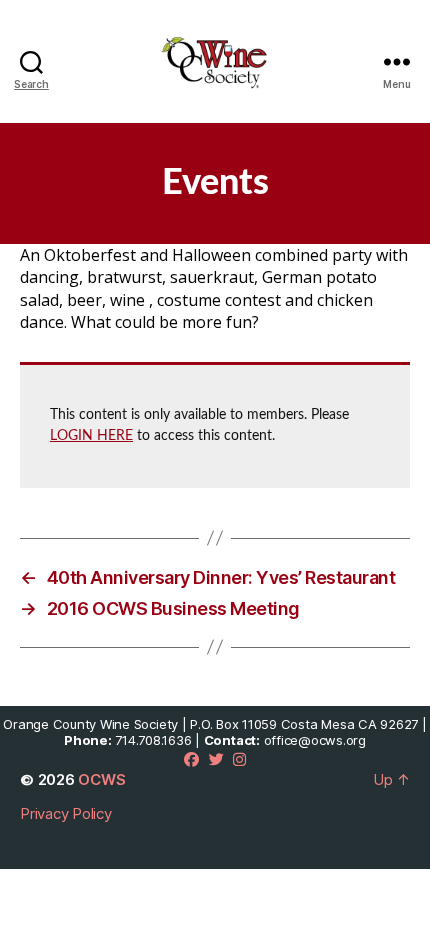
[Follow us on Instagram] (239, 759)
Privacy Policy (66, 813)
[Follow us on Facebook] (191, 759)
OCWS (101, 779)
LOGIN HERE (91, 436)
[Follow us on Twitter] (216, 759)
